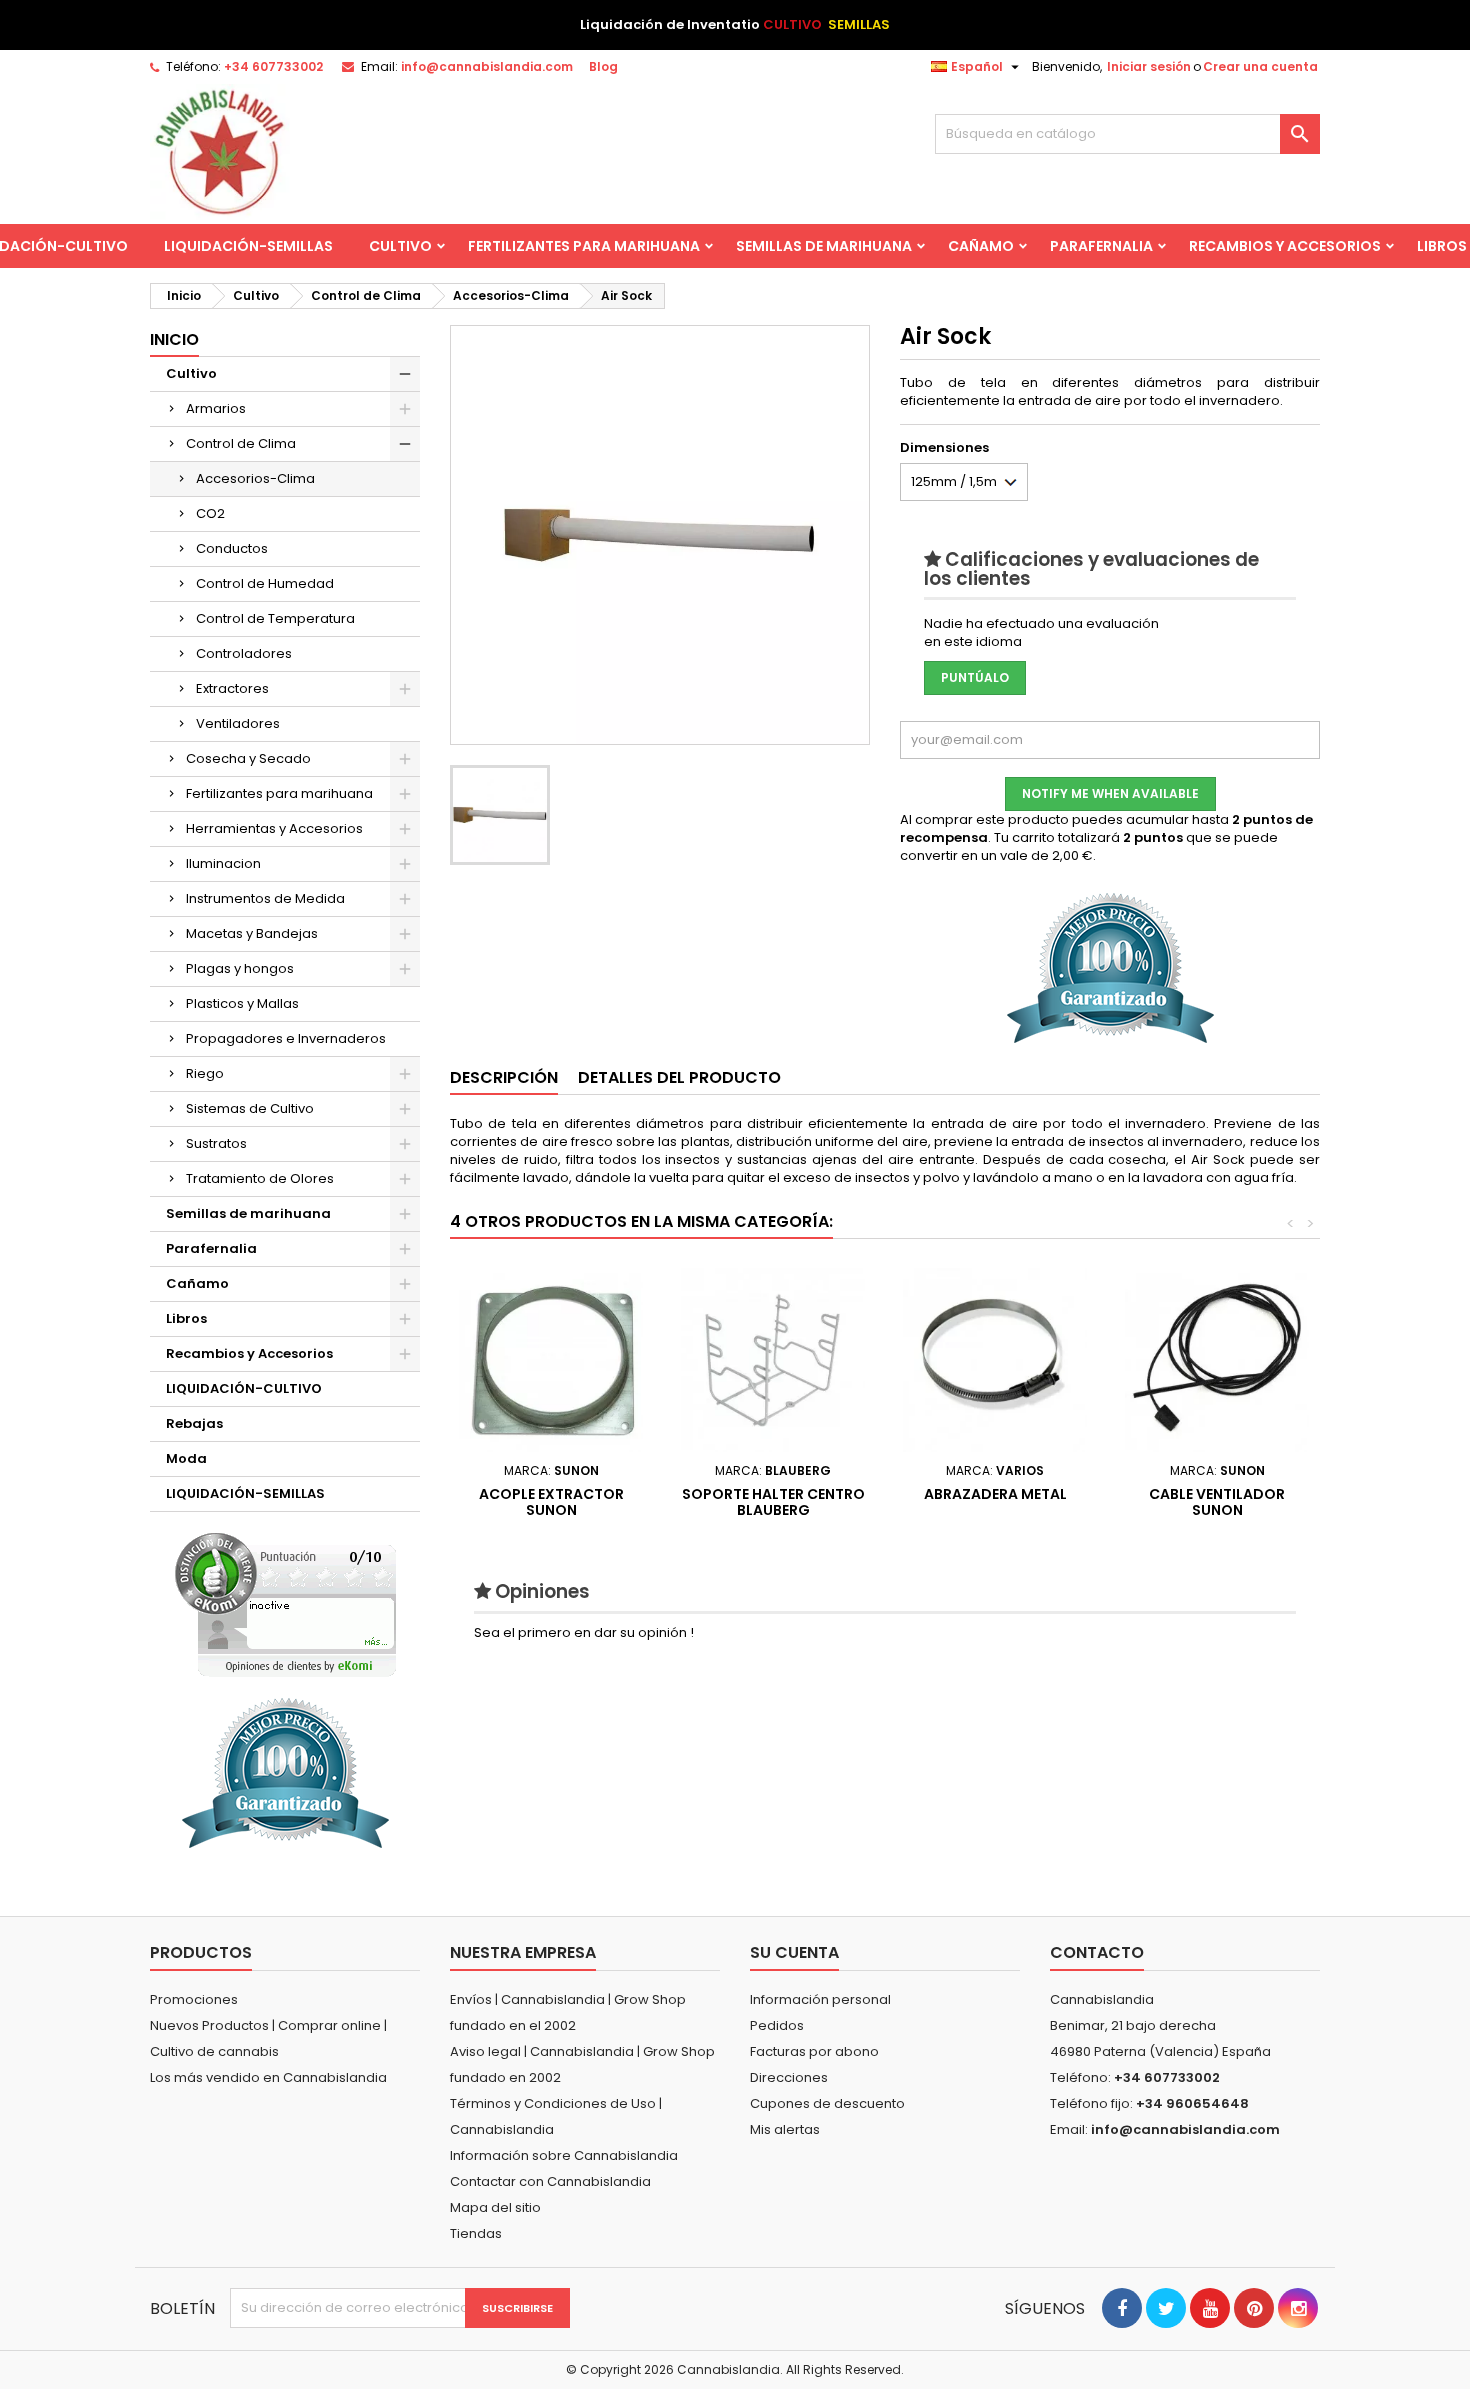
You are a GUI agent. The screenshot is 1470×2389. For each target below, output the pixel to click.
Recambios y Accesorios (1285, 246)
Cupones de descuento (827, 2103)
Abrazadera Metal (995, 1494)
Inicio (174, 339)
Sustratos (216, 1143)
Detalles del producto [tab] (679, 1077)
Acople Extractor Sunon (551, 1502)
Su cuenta (794, 1952)
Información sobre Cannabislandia (564, 2155)
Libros (186, 1318)
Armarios (216, 408)
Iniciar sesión (1149, 66)
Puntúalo (975, 677)
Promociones (194, 1999)
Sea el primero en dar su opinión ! (584, 1632)
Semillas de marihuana (824, 246)
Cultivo (400, 246)
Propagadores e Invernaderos (286, 1038)
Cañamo (981, 246)
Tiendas (476, 2233)
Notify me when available (1110, 793)
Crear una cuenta (1260, 66)
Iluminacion (223, 863)
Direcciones (789, 2077)
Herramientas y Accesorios (274, 828)
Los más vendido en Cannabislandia (268, 2077)
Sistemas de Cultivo (250, 1108)
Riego (205, 1073)
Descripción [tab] (504, 1077)
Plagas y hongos (240, 968)
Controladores (244, 653)
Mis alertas (785, 2129)
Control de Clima (241, 443)
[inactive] (285, 1604)
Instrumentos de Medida (265, 898)
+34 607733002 (273, 66)
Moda (186, 1458)
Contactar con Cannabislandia (550, 2181)
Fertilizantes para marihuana (584, 246)
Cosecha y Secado (248, 758)
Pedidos (777, 2025)
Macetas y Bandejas (252, 933)
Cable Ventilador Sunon (1217, 1502)
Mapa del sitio (495, 2207)
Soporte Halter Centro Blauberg (773, 1502)
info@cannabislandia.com (487, 66)
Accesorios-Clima (255, 478)
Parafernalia (1101, 246)
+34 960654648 (1192, 2103)
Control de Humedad (265, 583)
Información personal (820, 1999)
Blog (603, 66)
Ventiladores (238, 723)
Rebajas (194, 1423)
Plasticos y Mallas (242, 1003)
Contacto (1097, 1952)
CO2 (210, 513)
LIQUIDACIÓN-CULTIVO (244, 1388)
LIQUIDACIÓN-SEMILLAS (248, 246)
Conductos (232, 548)
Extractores (232, 688)
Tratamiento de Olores (260, 1178)
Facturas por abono (814, 2051)
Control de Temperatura (275, 618)
